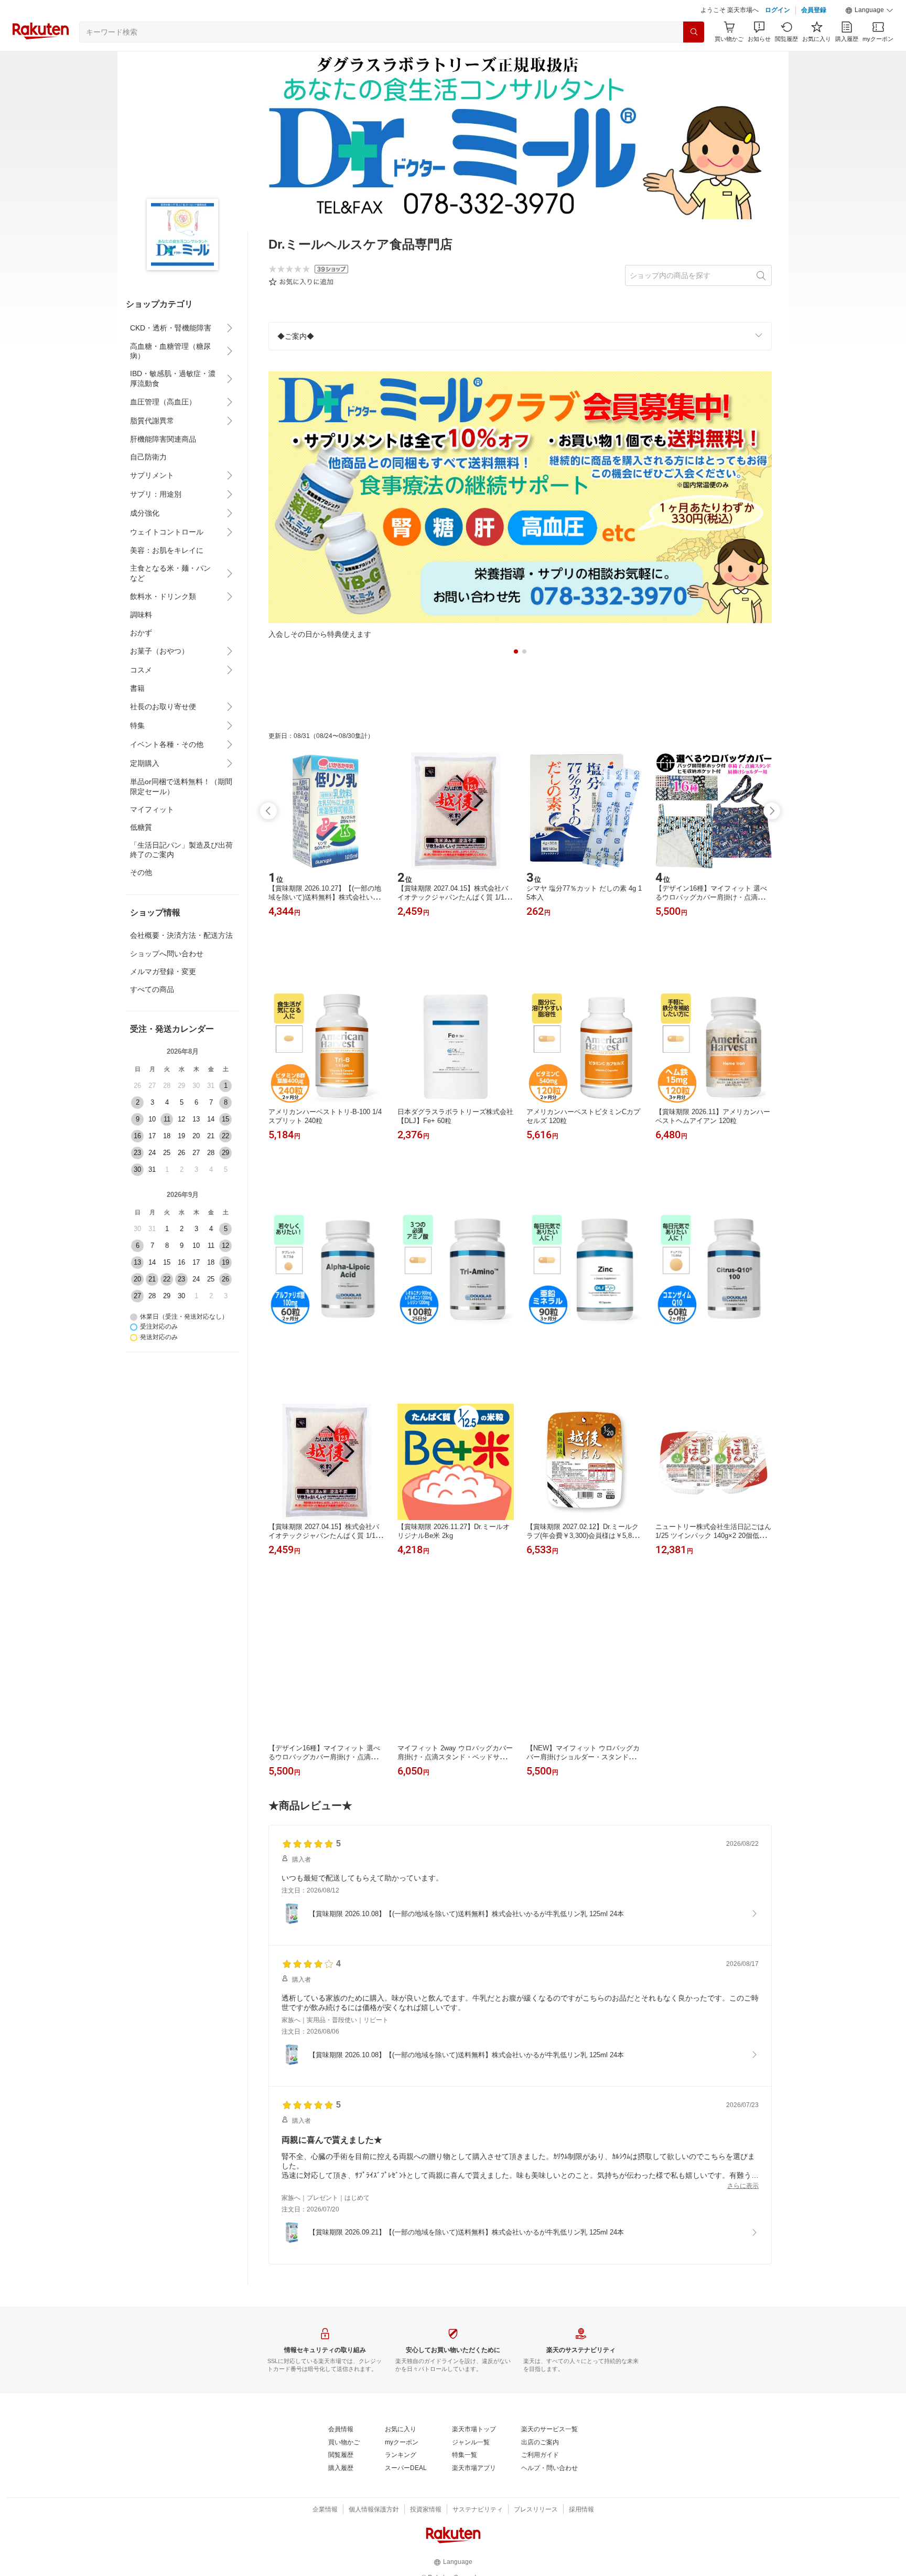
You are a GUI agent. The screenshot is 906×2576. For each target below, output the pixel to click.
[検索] (694, 58)
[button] (869, 37)
